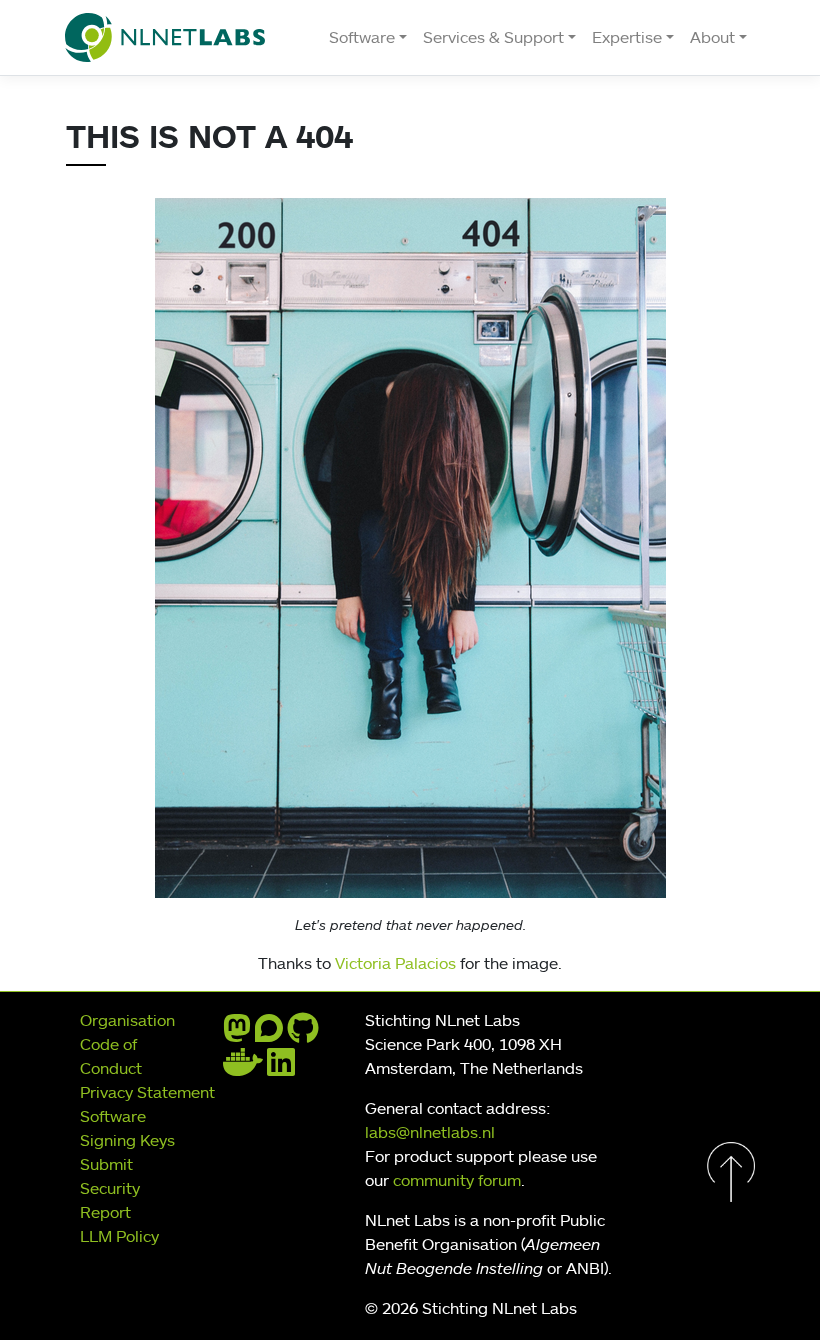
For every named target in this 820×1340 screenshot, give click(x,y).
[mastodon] (237, 1034)
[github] (303, 1034)
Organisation (127, 1020)
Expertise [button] (627, 37)
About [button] (712, 37)
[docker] (243, 1068)
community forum (457, 1180)
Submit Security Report (110, 1188)
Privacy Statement (147, 1092)
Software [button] (362, 37)
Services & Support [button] (493, 37)
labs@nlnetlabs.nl (430, 1132)
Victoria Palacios (395, 963)
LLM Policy (119, 1236)
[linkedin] (281, 1068)
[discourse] (269, 1034)
